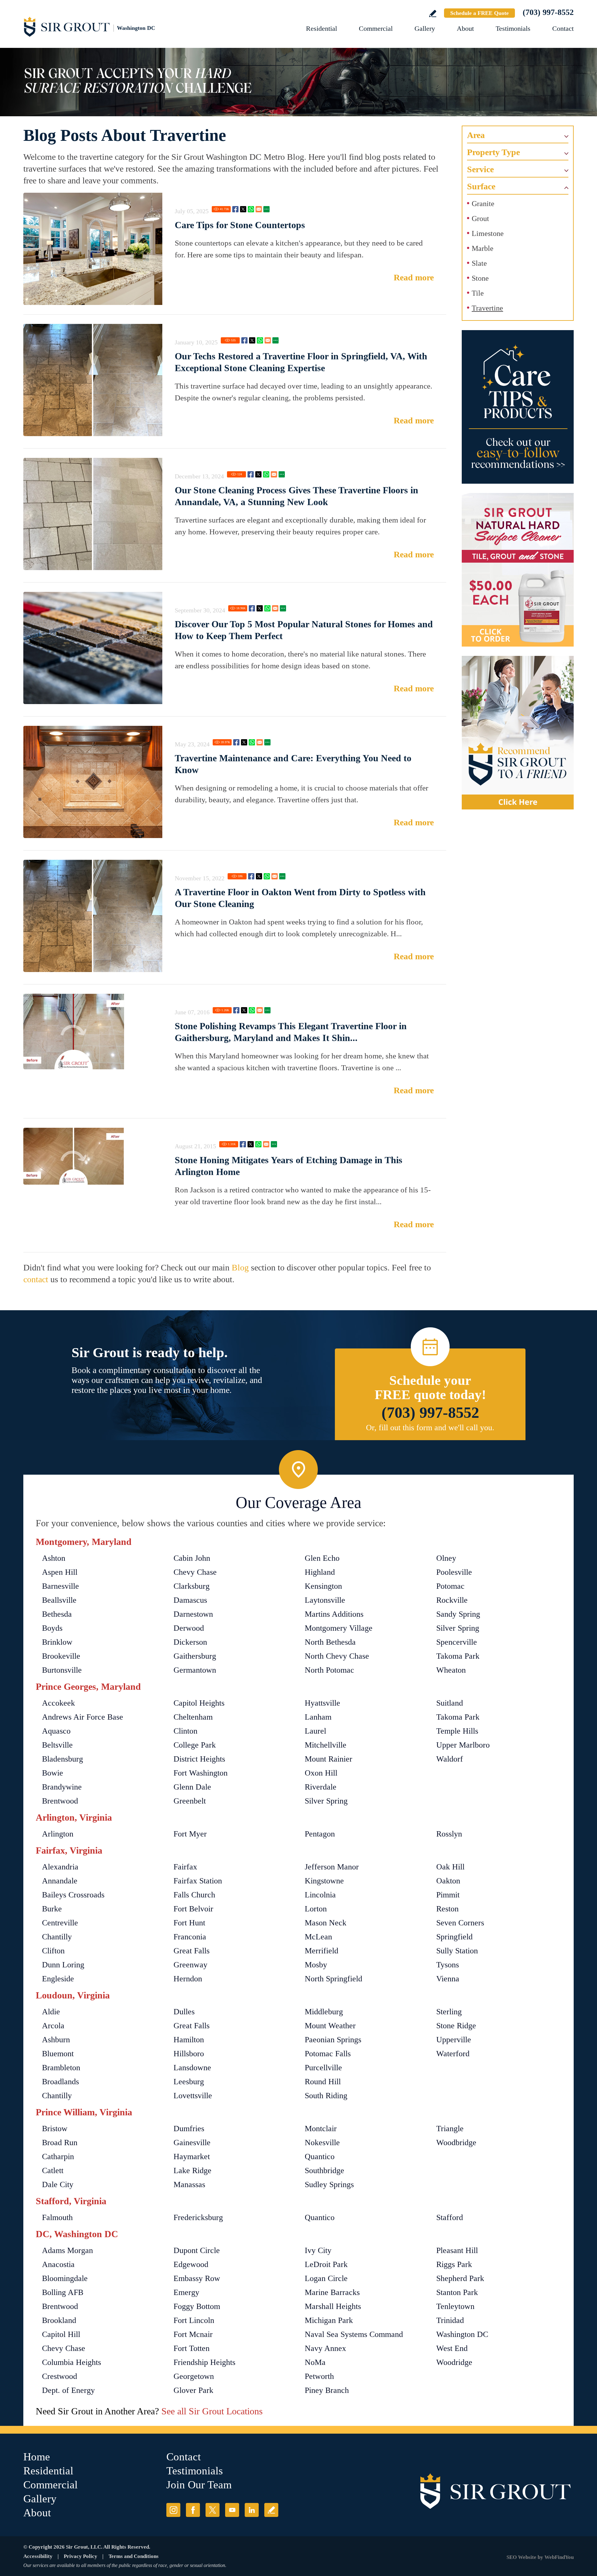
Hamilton (189, 2040)
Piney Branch (327, 2390)
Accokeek (58, 1703)
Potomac (450, 1586)
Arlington (58, 1834)
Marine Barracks (332, 2292)
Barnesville (60, 1586)
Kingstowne (324, 1881)
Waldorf (450, 1759)
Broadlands (60, 2082)
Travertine (487, 308)
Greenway (190, 1965)
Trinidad (450, 2320)
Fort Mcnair (193, 2334)
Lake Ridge (192, 2170)
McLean (318, 1937)
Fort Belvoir (193, 1909)
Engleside (58, 1979)
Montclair (321, 2129)
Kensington (323, 1586)
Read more (414, 277)
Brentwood (60, 1801)
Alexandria (60, 1867)
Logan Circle (326, 2278)
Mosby (316, 1965)
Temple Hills (457, 1731)
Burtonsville (62, 1670)
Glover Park (193, 2390)
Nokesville (322, 2143)
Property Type (493, 152)
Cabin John (192, 1558)
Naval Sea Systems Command (354, 2334)
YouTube (232, 2510)
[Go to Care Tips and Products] (518, 407)
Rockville (452, 1600)
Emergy (186, 2292)
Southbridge (324, 2170)
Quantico (320, 2157)
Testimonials (513, 28)
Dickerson (190, 1642)
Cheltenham (193, 1717)
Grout (480, 219)
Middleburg (324, 2012)
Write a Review (433, 14)
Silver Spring (458, 1628)
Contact (563, 28)
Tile (478, 293)
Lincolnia (320, 1895)
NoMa (315, 2362)
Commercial (376, 28)
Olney (446, 1558)
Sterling (449, 2012)
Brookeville (61, 1656)
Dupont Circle (197, 2250)
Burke (52, 1909)
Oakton (448, 1881)
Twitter (243, 209)
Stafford (450, 2217)
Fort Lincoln (194, 2320)
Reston (447, 1909)
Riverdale (321, 1787)
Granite (483, 204)
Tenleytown (455, 2306)
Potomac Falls (328, 2054)
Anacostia (58, 2264)
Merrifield (322, 1951)
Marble (483, 248)
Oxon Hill (321, 1773)
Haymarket (192, 2157)
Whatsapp (251, 209)
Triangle (450, 2129)
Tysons (448, 1965)
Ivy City (318, 2250)
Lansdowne (192, 2068)
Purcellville (323, 2068)
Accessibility (38, 2556)
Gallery (425, 28)
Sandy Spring (458, 1614)
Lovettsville (193, 2096)
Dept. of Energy (68, 2390)
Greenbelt (190, 1801)
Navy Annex (325, 2348)
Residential (322, 28)
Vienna (448, 1979)
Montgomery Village (339, 1628)
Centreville (60, 1923)
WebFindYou (559, 2557)
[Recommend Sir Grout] (518, 733)
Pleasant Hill (457, 2250)
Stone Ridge (456, 2026)
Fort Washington (201, 1773)
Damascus (190, 1600)
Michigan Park (329, 2320)
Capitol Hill (61, 2334)
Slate (479, 263)
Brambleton (61, 2068)
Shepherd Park (460, 2278)
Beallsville (59, 1600)
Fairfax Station (198, 1881)
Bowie (53, 1773)
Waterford (453, 2054)
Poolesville (454, 1572)
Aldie (51, 2012)
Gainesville (192, 2143)
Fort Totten (192, 2348)
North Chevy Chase (337, 1656)
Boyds (52, 1628)
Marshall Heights (333, 2306)
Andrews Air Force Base (83, 1717)
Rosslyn (449, 1834)
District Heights (199, 1759)
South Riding (326, 2096)
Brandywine (62, 1787)
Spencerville (457, 1642)
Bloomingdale (65, 2278)
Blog (240, 1267)
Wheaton (451, 1670)
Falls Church (194, 1895)
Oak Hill (450, 1867)
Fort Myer (190, 1834)
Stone (480, 278)
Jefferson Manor (332, 1867)
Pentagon (320, 1834)
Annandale (60, 1881)
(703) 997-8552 (548, 12)
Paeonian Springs (333, 2040)
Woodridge (454, 2362)
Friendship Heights (204, 2362)
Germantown (195, 1670)
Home (37, 2457)
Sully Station (457, 1951)
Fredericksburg (198, 2217)
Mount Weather (330, 2026)
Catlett (53, 2170)
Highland (320, 1572)
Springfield (454, 1937)
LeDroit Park (326, 2264)
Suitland (450, 1703)
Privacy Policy (81, 2556)
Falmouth (57, 2217)
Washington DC (462, 2334)
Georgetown (194, 2376)
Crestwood (60, 2376)
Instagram (173, 2510)
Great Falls (192, 1951)
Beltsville (57, 1745)
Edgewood (191, 2264)
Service (480, 169)
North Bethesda (330, 1642)
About (465, 28)
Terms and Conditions (134, 2556)
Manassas (189, 2184)
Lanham (318, 1717)
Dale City (58, 2184)
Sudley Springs (329, 2184)
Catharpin (58, 2157)
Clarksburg (192, 1586)
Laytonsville (325, 1600)
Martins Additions (334, 1614)
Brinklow (57, 1642)
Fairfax (185, 1867)
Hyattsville (322, 1703)
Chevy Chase (195, 1572)
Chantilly (57, 1937)
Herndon (188, 1979)
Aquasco (56, 1731)
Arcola (53, 2026)
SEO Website (521, 2557)
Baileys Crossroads (73, 1895)
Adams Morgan (67, 2250)
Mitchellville (326, 1745)
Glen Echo (322, 1558)
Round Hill (323, 2082)
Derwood (189, 1628)
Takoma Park (458, 1656)
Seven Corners (460, 1923)
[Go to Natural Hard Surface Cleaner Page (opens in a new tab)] (518, 570)
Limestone (488, 233)
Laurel (315, 1731)
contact (36, 1279)
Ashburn (56, 2040)
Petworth (319, 2376)
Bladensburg (62, 1759)
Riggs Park (454, 2264)
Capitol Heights (199, 1703)
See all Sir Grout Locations (212, 2411)
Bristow (55, 2129)
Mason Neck (326, 1923)
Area (476, 135)
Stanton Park (457, 2292)
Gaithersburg (195, 1656)
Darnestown (193, 1614)
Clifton (53, 1951)
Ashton (54, 1558)
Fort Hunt (189, 1923)
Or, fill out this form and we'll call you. (430, 1428)
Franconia (190, 1937)
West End (452, 2348)
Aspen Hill (60, 1572)
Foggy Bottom (197, 2306)
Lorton (316, 1909)
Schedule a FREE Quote (479, 13)
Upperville (454, 2040)
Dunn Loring (63, 1965)
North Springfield (333, 1979)
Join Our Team (199, 2485)
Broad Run (60, 2143)
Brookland (59, 2320)
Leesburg (189, 2082)
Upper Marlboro (463, 1745)
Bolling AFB (63, 2292)
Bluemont (58, 2054)
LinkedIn (252, 2510)
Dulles (184, 2012)
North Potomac (329, 1670)
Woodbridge (456, 2143)
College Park (195, 1745)
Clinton (185, 1731)
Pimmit (448, 1895)
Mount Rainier (329, 1759)
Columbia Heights (72, 2362)
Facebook (235, 209)
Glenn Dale (192, 1787)
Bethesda (57, 1614)
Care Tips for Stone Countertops (240, 225)
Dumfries (189, 2129)
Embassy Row (197, 2278)
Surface (481, 186)
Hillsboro (189, 2054)
